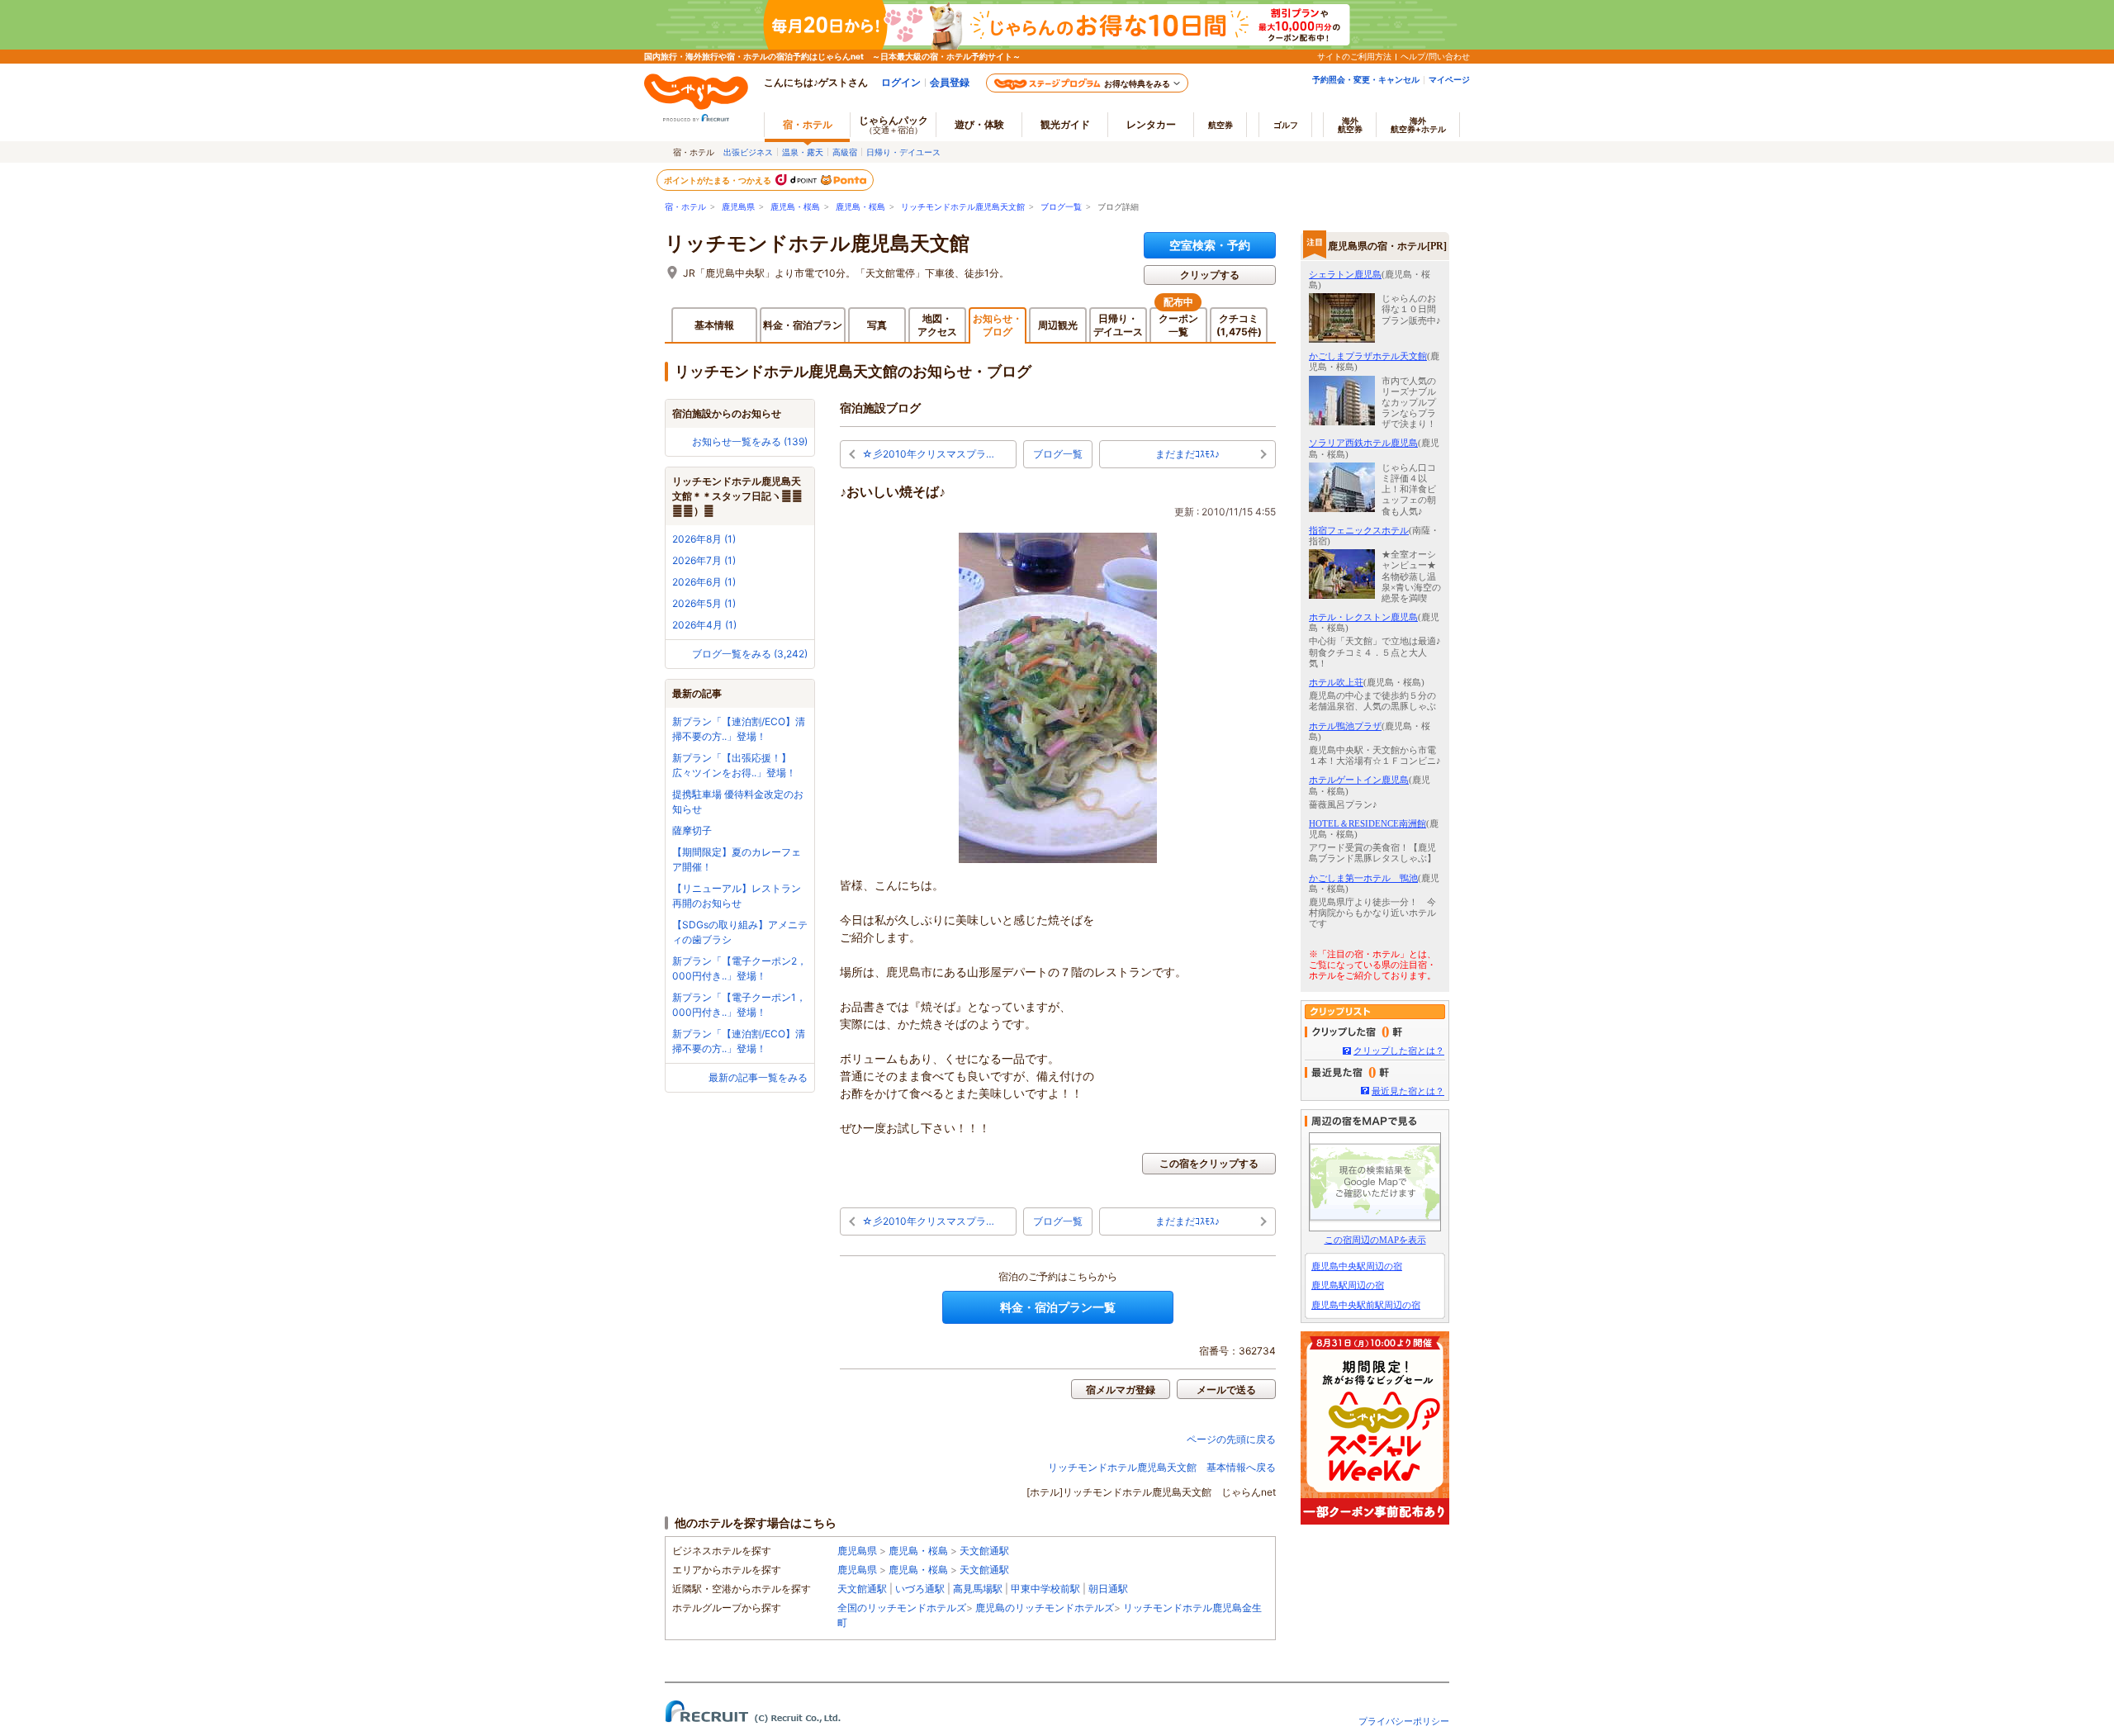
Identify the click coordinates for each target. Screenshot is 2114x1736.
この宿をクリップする (1209, 1163)
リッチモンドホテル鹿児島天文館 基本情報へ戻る (1162, 1467)
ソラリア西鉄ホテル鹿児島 (1363, 443)
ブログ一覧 (1061, 207)
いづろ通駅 (920, 1589)
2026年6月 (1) (704, 582)
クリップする (1210, 275)
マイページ (1449, 79)
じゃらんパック (893, 124)
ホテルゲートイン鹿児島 (1359, 780)
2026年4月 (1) (704, 625)
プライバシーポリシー (1404, 1721)
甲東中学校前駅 (1045, 1589)
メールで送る (1226, 1390)
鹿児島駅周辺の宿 (1348, 1285)
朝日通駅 (1108, 1589)
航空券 (1221, 125)
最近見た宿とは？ (1408, 1091)
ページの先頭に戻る (1231, 1439)
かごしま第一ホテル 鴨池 (1363, 878)
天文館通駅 (984, 1551)
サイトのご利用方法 (1354, 56)
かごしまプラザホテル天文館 (1368, 356)
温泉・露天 (803, 152)
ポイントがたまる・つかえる (718, 180)
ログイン (901, 82)
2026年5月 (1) (704, 603)
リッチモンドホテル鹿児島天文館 (963, 207)
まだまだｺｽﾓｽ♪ (1187, 454)
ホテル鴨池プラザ (1345, 726)
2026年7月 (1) (704, 560)
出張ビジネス (748, 152)
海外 (1350, 125)
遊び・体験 (979, 124)
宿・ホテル (685, 207)
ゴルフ (1286, 125)
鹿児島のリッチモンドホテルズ (1045, 1608)
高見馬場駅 (978, 1589)
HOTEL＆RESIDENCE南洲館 (1367, 823)
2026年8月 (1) (704, 539)
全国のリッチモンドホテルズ (902, 1608)
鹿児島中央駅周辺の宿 (1357, 1266)
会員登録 (950, 82)
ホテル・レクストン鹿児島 (1363, 617)
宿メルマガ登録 (1121, 1390)
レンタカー (1151, 124)
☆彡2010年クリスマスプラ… (928, 454)
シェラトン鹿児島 (1345, 274)
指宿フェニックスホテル (1359, 530)
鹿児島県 (738, 207)
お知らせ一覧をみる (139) (750, 441)
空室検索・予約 (1210, 245)
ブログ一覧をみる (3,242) (750, 654)
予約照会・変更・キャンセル (1366, 79)
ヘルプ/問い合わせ (1435, 56)
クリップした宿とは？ (1399, 1051)
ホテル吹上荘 (1336, 682)
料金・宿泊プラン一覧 (1058, 1307)
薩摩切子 (692, 830)
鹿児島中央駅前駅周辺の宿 (1366, 1305)
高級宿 (845, 152)
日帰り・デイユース (903, 152)
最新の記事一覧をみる (758, 1077)
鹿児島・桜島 (795, 207)
